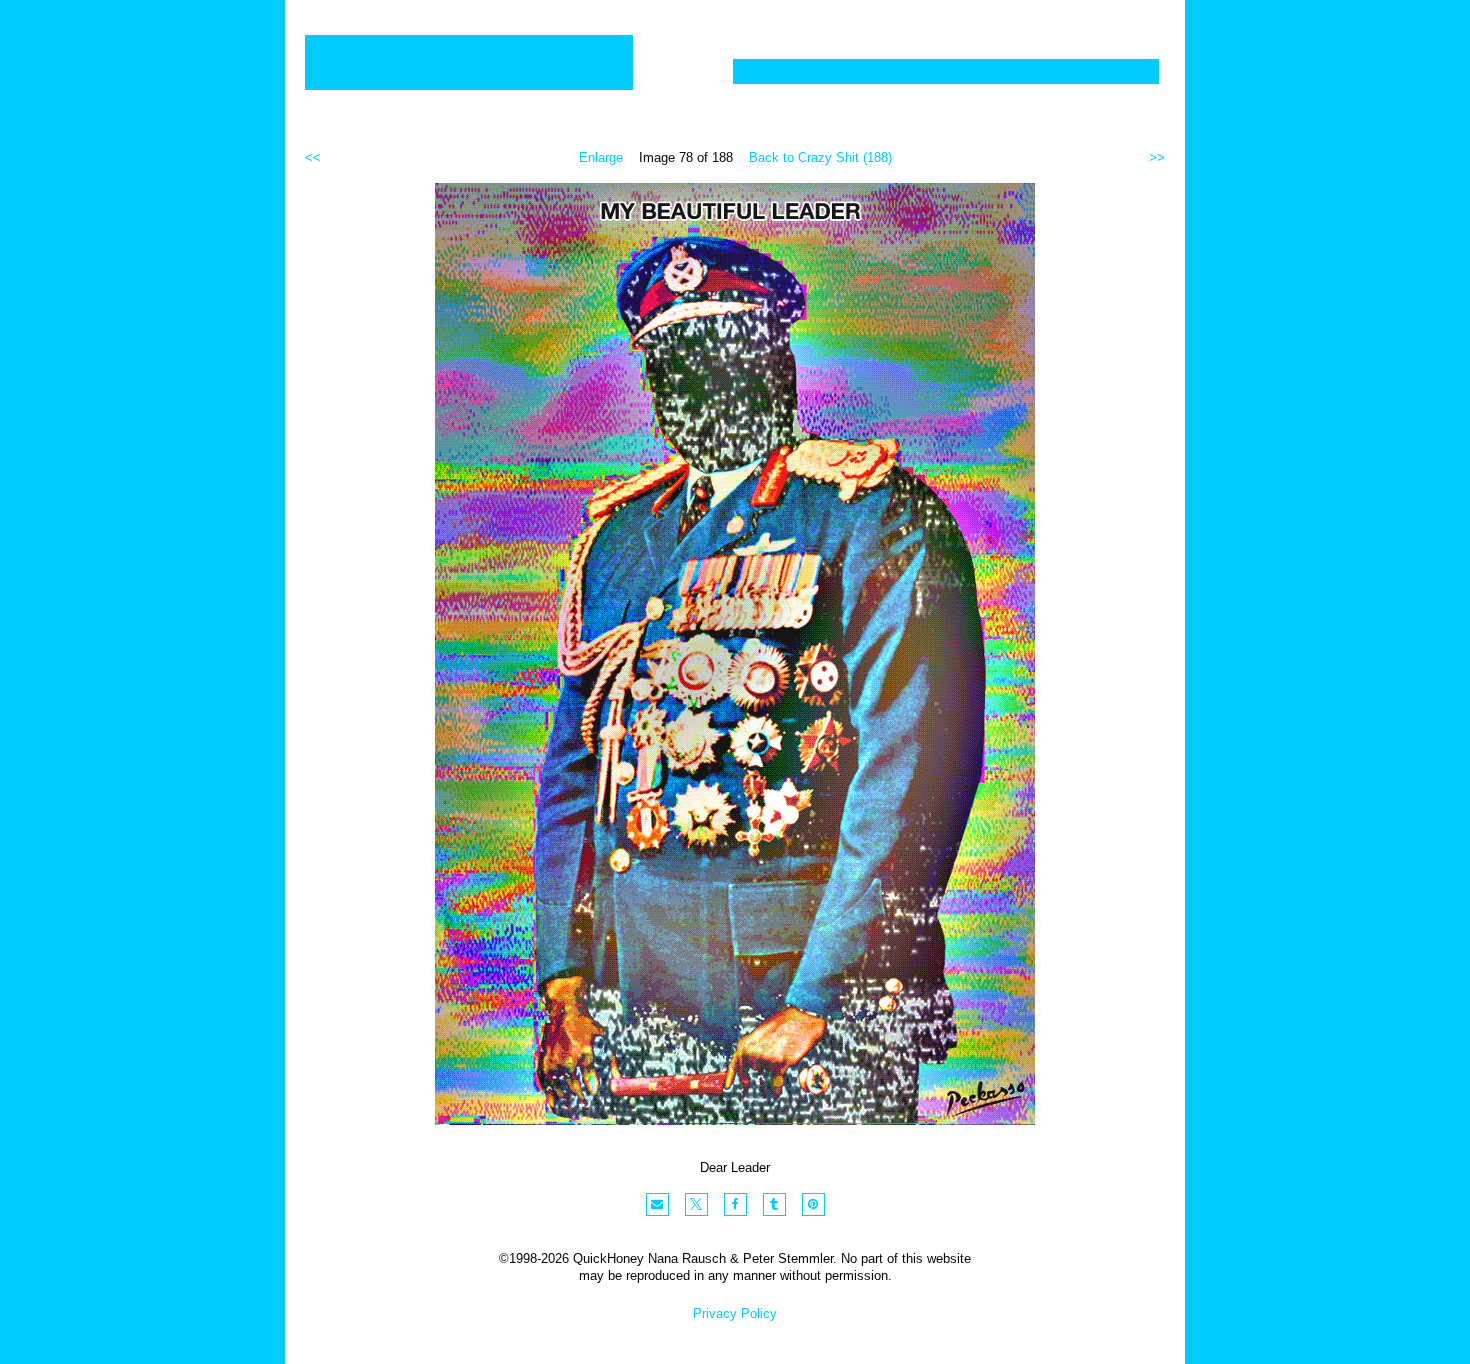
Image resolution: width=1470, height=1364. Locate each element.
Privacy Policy (735, 1313)
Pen (935, 71)
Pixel (773, 71)
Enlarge (601, 157)
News (1007, 71)
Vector (858, 71)
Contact (1104, 71)
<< (313, 157)
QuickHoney (469, 62)
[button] (657, 1204)
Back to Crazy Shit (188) (820, 157)
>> (1157, 157)
